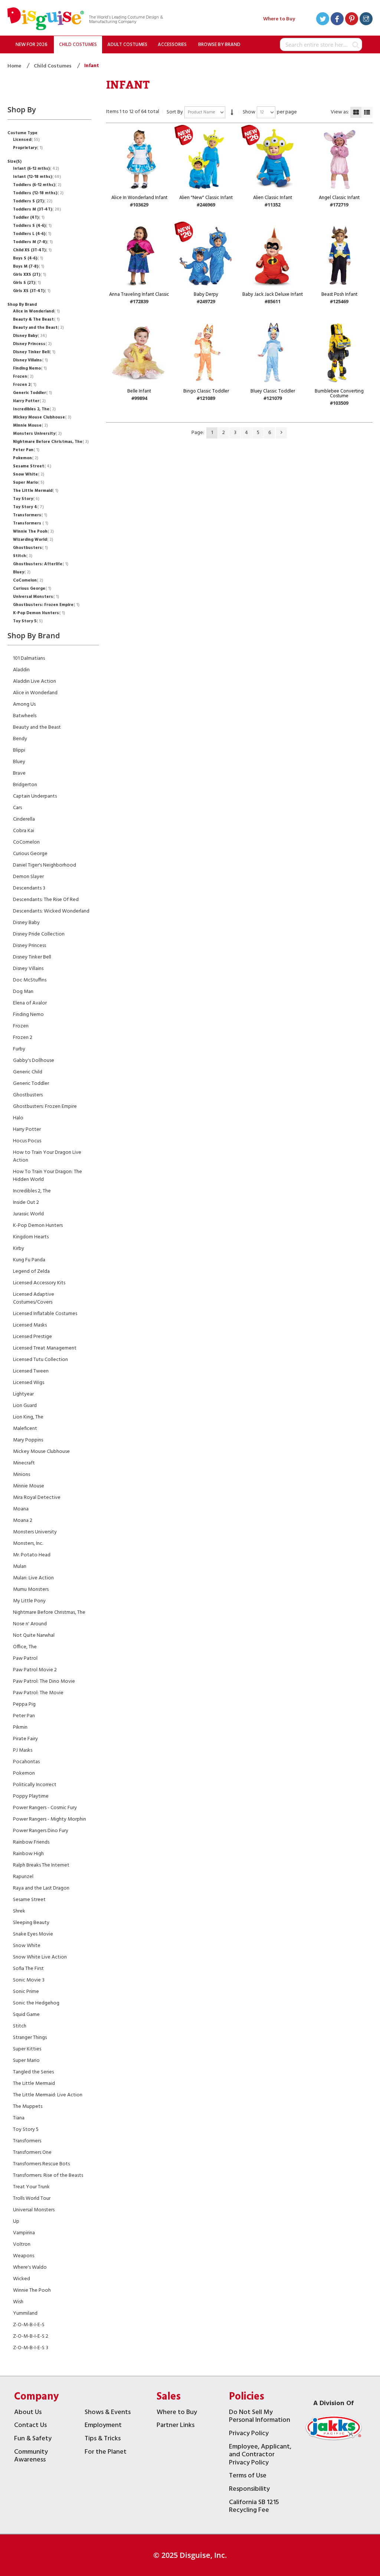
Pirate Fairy (25, 1739)
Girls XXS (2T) (29, 275)
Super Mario (28, 483)
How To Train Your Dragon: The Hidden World (47, 1176)
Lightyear (23, 1394)
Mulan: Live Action (33, 1578)
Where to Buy (279, 19)
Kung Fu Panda (29, 1260)
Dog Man (23, 992)
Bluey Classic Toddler (273, 391)
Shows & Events (108, 2413)
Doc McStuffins (30, 980)
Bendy (20, 739)
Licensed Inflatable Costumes (45, 1314)
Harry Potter (29, 401)
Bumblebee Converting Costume (339, 394)
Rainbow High (28, 1854)
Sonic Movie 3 (29, 1980)
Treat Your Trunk (31, 2187)
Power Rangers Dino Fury (41, 1831)
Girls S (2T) (26, 283)
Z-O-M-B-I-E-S (29, 2325)
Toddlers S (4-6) (32, 226)
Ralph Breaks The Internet (41, 1865)
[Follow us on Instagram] (366, 20)
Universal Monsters (35, 597)
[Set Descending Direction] (232, 112)
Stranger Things (30, 2038)
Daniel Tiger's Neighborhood (45, 865)
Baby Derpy (206, 294)
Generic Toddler (32, 393)
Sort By (175, 112)
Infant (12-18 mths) (36, 177)
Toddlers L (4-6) (31, 234)
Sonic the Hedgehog (36, 2003)
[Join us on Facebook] (337, 20)
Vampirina (24, 2233)
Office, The (25, 1647)
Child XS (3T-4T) (32, 250)
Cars (17, 808)
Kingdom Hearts (31, 1237)
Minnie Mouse (30, 426)
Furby (19, 1049)
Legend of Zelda (31, 1272)
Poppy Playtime (31, 1796)
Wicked (22, 2279)
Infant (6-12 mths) (35, 169)
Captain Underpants (35, 796)
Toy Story (25, 499)
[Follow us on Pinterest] (352, 20)
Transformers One (32, 2153)
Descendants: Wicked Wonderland (51, 911)
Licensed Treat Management (45, 1348)
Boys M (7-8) (28, 266)
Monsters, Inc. (28, 1544)
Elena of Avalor (30, 1003)
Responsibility (249, 2490)
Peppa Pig (24, 1704)
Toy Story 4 (28, 507)
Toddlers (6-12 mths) (36, 185)
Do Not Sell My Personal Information (260, 2417)
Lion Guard (25, 1406)
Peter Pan (25, 450)
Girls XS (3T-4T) (31, 291)
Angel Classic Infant (339, 198)
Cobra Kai (24, 831)
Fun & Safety (33, 2439)
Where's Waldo (30, 2267)
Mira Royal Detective (37, 1498)
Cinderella (24, 819)
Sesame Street (31, 466)
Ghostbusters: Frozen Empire (45, 605)
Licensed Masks (30, 1325)
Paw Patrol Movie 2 (35, 1670)
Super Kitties (27, 2049)
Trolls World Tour (32, 2198)
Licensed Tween (31, 1371)
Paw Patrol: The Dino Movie (44, 1681)
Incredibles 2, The (34, 409)
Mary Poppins (28, 1440)
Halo (18, 1118)
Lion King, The (28, 1417)
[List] (367, 112)
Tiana (19, 2118)
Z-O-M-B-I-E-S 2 (31, 2336)
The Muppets (28, 2107)
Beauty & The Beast (36, 319)
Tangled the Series (33, 2072)
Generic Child (28, 1072)
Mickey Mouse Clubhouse (41, 417)
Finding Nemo (29, 368)
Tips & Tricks (103, 2439)
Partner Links (176, 2426)
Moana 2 (23, 1521)
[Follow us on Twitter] (323, 20)
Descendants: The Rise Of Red (46, 900)
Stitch (22, 556)
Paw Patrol (25, 1658)
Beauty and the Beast (38, 328)
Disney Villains (30, 360)
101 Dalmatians (29, 658)
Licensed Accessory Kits (39, 1283)
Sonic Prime (26, 1992)
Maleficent (25, 1429)
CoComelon (27, 580)
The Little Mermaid (35, 491)
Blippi (19, 750)
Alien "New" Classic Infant (206, 198)
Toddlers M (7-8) (32, 242)
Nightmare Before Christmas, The (50, 442)
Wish (18, 2302)
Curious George (31, 589)
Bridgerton (25, 785)
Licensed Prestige (32, 1337)
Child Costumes (53, 66)
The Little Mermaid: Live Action (48, 2095)
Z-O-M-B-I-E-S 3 (31, 2348)
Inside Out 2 (26, 1203)
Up (16, 2221)
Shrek (19, 1911)
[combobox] (321, 44)
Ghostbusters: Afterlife (40, 564)
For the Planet (106, 2453)
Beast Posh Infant (339, 294)
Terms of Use (248, 2476)
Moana (21, 1509)
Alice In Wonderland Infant (139, 198)
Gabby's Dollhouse (34, 1061)
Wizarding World (32, 540)
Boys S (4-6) (27, 258)
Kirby (19, 1249)
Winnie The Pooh (33, 532)
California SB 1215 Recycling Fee (254, 2507)
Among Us (24, 704)
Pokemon (25, 458)
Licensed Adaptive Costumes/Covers (34, 1298)
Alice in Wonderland (36, 311)
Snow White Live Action (40, 1957)
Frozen (22, 377)
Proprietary (27, 148)
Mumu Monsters (31, 1590)
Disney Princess (32, 344)
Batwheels (25, 716)
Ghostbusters (30, 548)
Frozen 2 (24, 385)
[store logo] (46, 20)
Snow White (28, 474)
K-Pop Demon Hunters (38, 613)
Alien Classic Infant (273, 198)
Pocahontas (26, 1762)
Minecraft (24, 1463)
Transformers (29, 515)
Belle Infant (139, 391)
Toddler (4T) (28, 218)
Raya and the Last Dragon (41, 1888)
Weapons (24, 2256)
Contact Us (30, 2426)
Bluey (21, 572)
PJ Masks (23, 1750)
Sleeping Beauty (31, 1923)
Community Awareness (31, 2457)
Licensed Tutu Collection (40, 1360)
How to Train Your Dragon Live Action (47, 1156)
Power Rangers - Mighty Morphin (50, 1819)
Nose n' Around (30, 1624)
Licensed (26, 140)
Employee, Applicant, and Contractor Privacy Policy (260, 2456)
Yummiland (25, 2313)
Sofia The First (28, 1969)
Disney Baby (29, 336)
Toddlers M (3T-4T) (36, 209)
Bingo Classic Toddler (206, 391)
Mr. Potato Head (32, 1555)
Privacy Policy (249, 2434)
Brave (19, 773)
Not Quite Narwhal (34, 1635)
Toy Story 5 (27, 621)
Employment (103, 2426)
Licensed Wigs (29, 1383)
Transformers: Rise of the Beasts (48, 2176)
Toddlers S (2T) (32, 201)
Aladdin (21, 670)
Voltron (22, 2244)
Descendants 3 (29, 888)
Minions (22, 1475)
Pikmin (20, 1727)
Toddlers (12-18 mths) (37, 193)
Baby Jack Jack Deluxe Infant (273, 294)
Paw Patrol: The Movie (38, 1693)
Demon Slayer (28, 877)
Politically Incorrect (35, 1785)
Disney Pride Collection (39, 934)
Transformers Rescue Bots (41, 2164)
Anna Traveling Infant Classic (139, 294)
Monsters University (37, 434)
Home (15, 66)
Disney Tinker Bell (33, 352)
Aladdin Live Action (35, 681)
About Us (28, 2413)
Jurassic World (28, 1214)
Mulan (20, 1567)
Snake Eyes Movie (33, 1934)
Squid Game (26, 2015)
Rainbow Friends (31, 1842)
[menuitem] (32, 44)
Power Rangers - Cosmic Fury (45, 1808)
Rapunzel (23, 1877)
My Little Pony (29, 1601)
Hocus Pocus (27, 1141)
